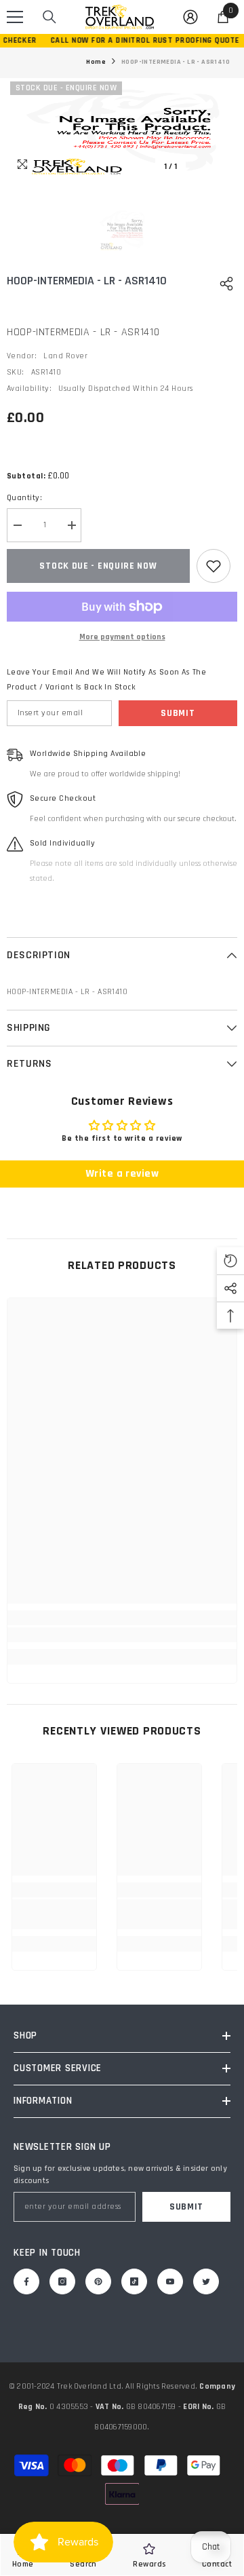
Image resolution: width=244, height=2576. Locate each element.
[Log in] (190, 17)
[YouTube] (170, 2281)
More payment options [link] (122, 637)
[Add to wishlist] (213, 566)
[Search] (49, 17)
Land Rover (65, 356)
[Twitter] (206, 2281)
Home (96, 62)
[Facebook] (26, 2281)
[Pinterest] (98, 2281)
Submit (178, 713)
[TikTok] (134, 2281)
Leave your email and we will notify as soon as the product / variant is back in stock (106, 680)
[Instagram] (62, 2281)
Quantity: (24, 498)
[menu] (15, 17)
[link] (122, 1635)
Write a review (122, 1174)
